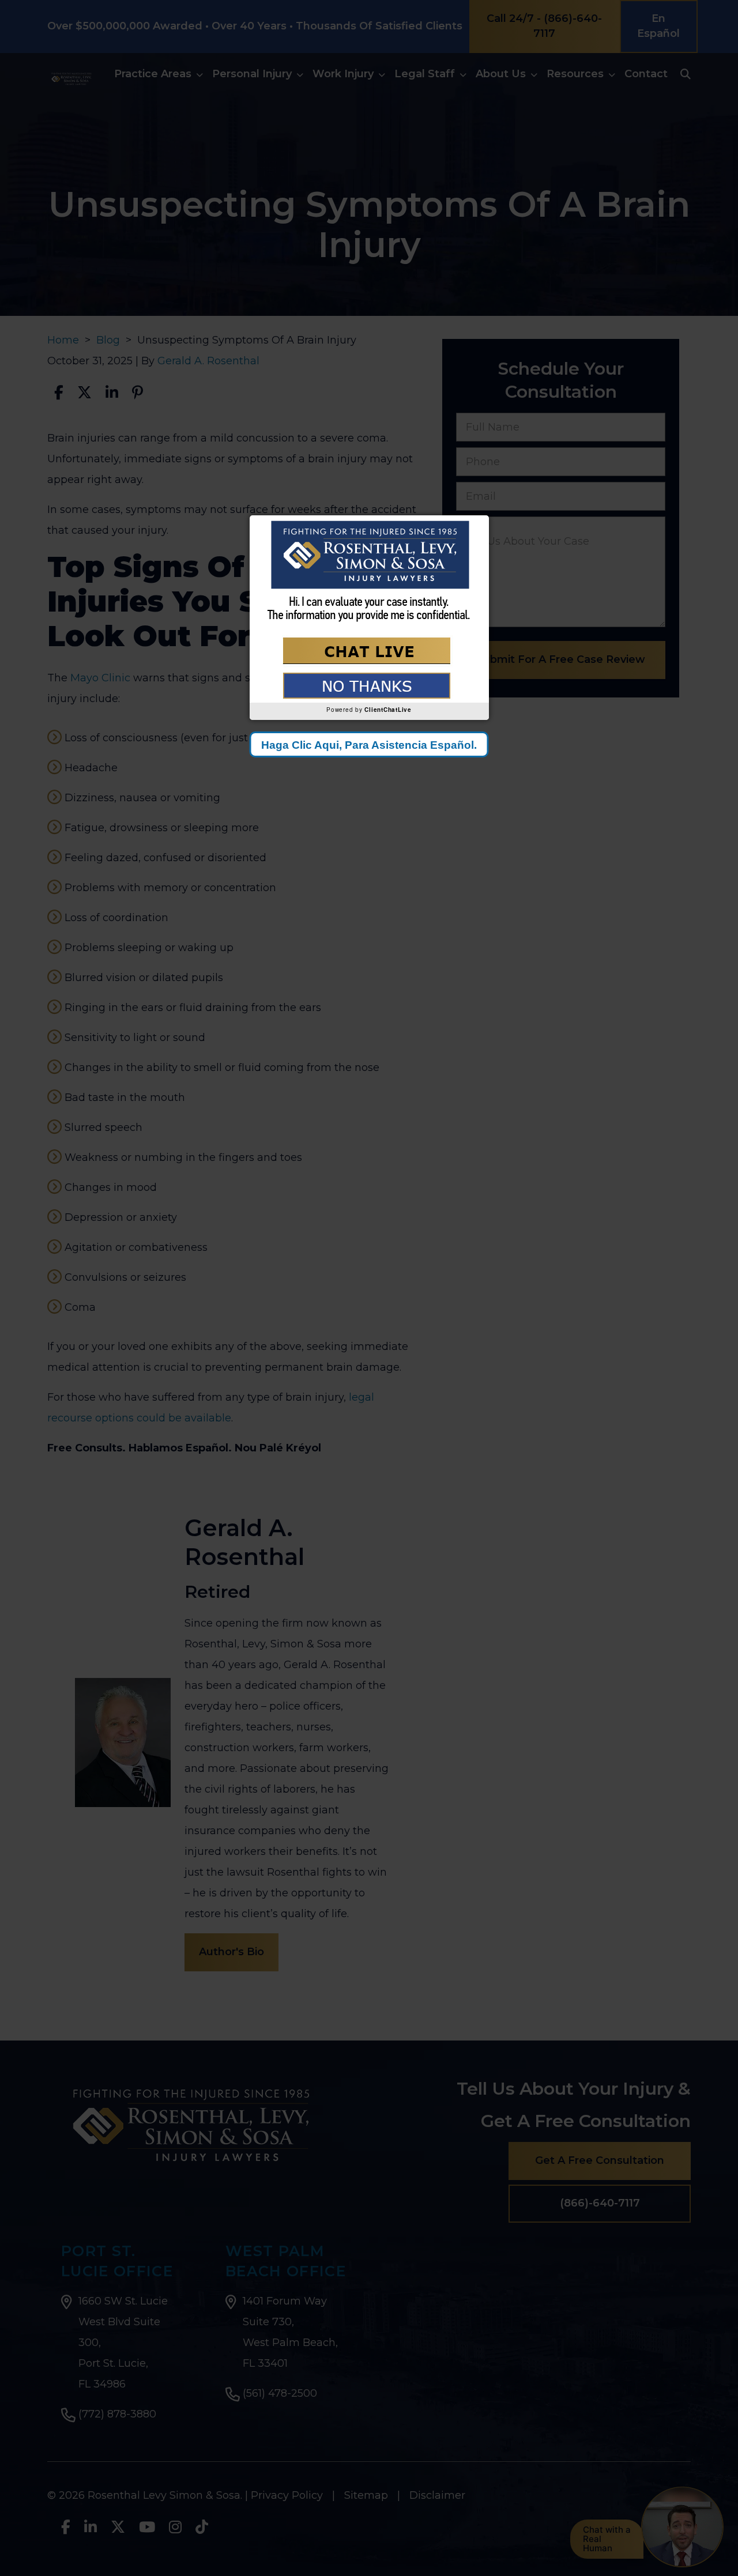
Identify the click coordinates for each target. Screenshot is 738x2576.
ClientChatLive (388, 710)
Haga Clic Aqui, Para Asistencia (369, 745)
